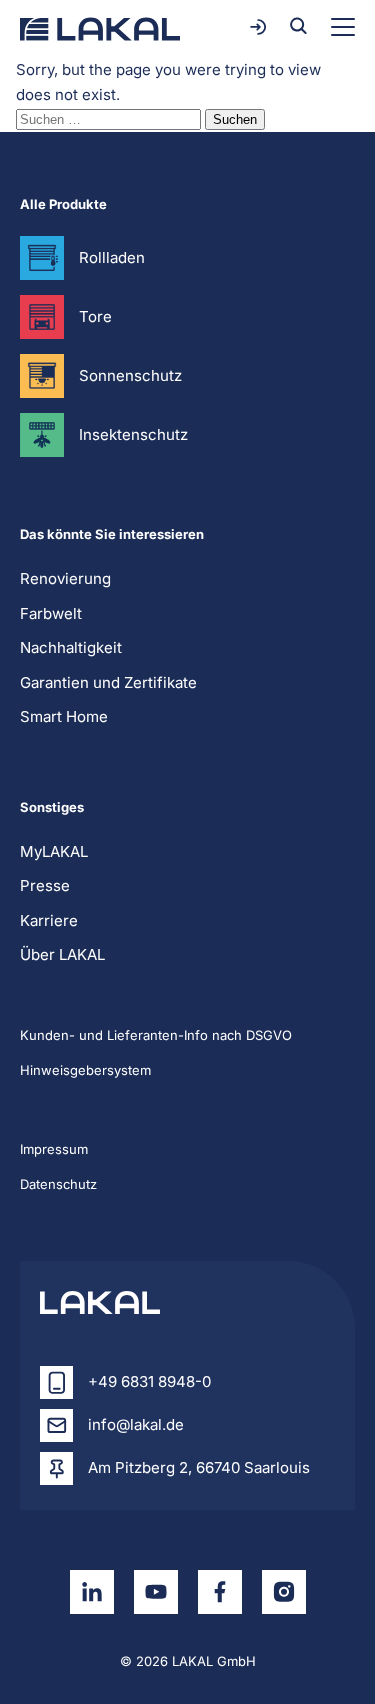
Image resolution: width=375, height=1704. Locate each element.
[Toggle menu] (343, 27)
